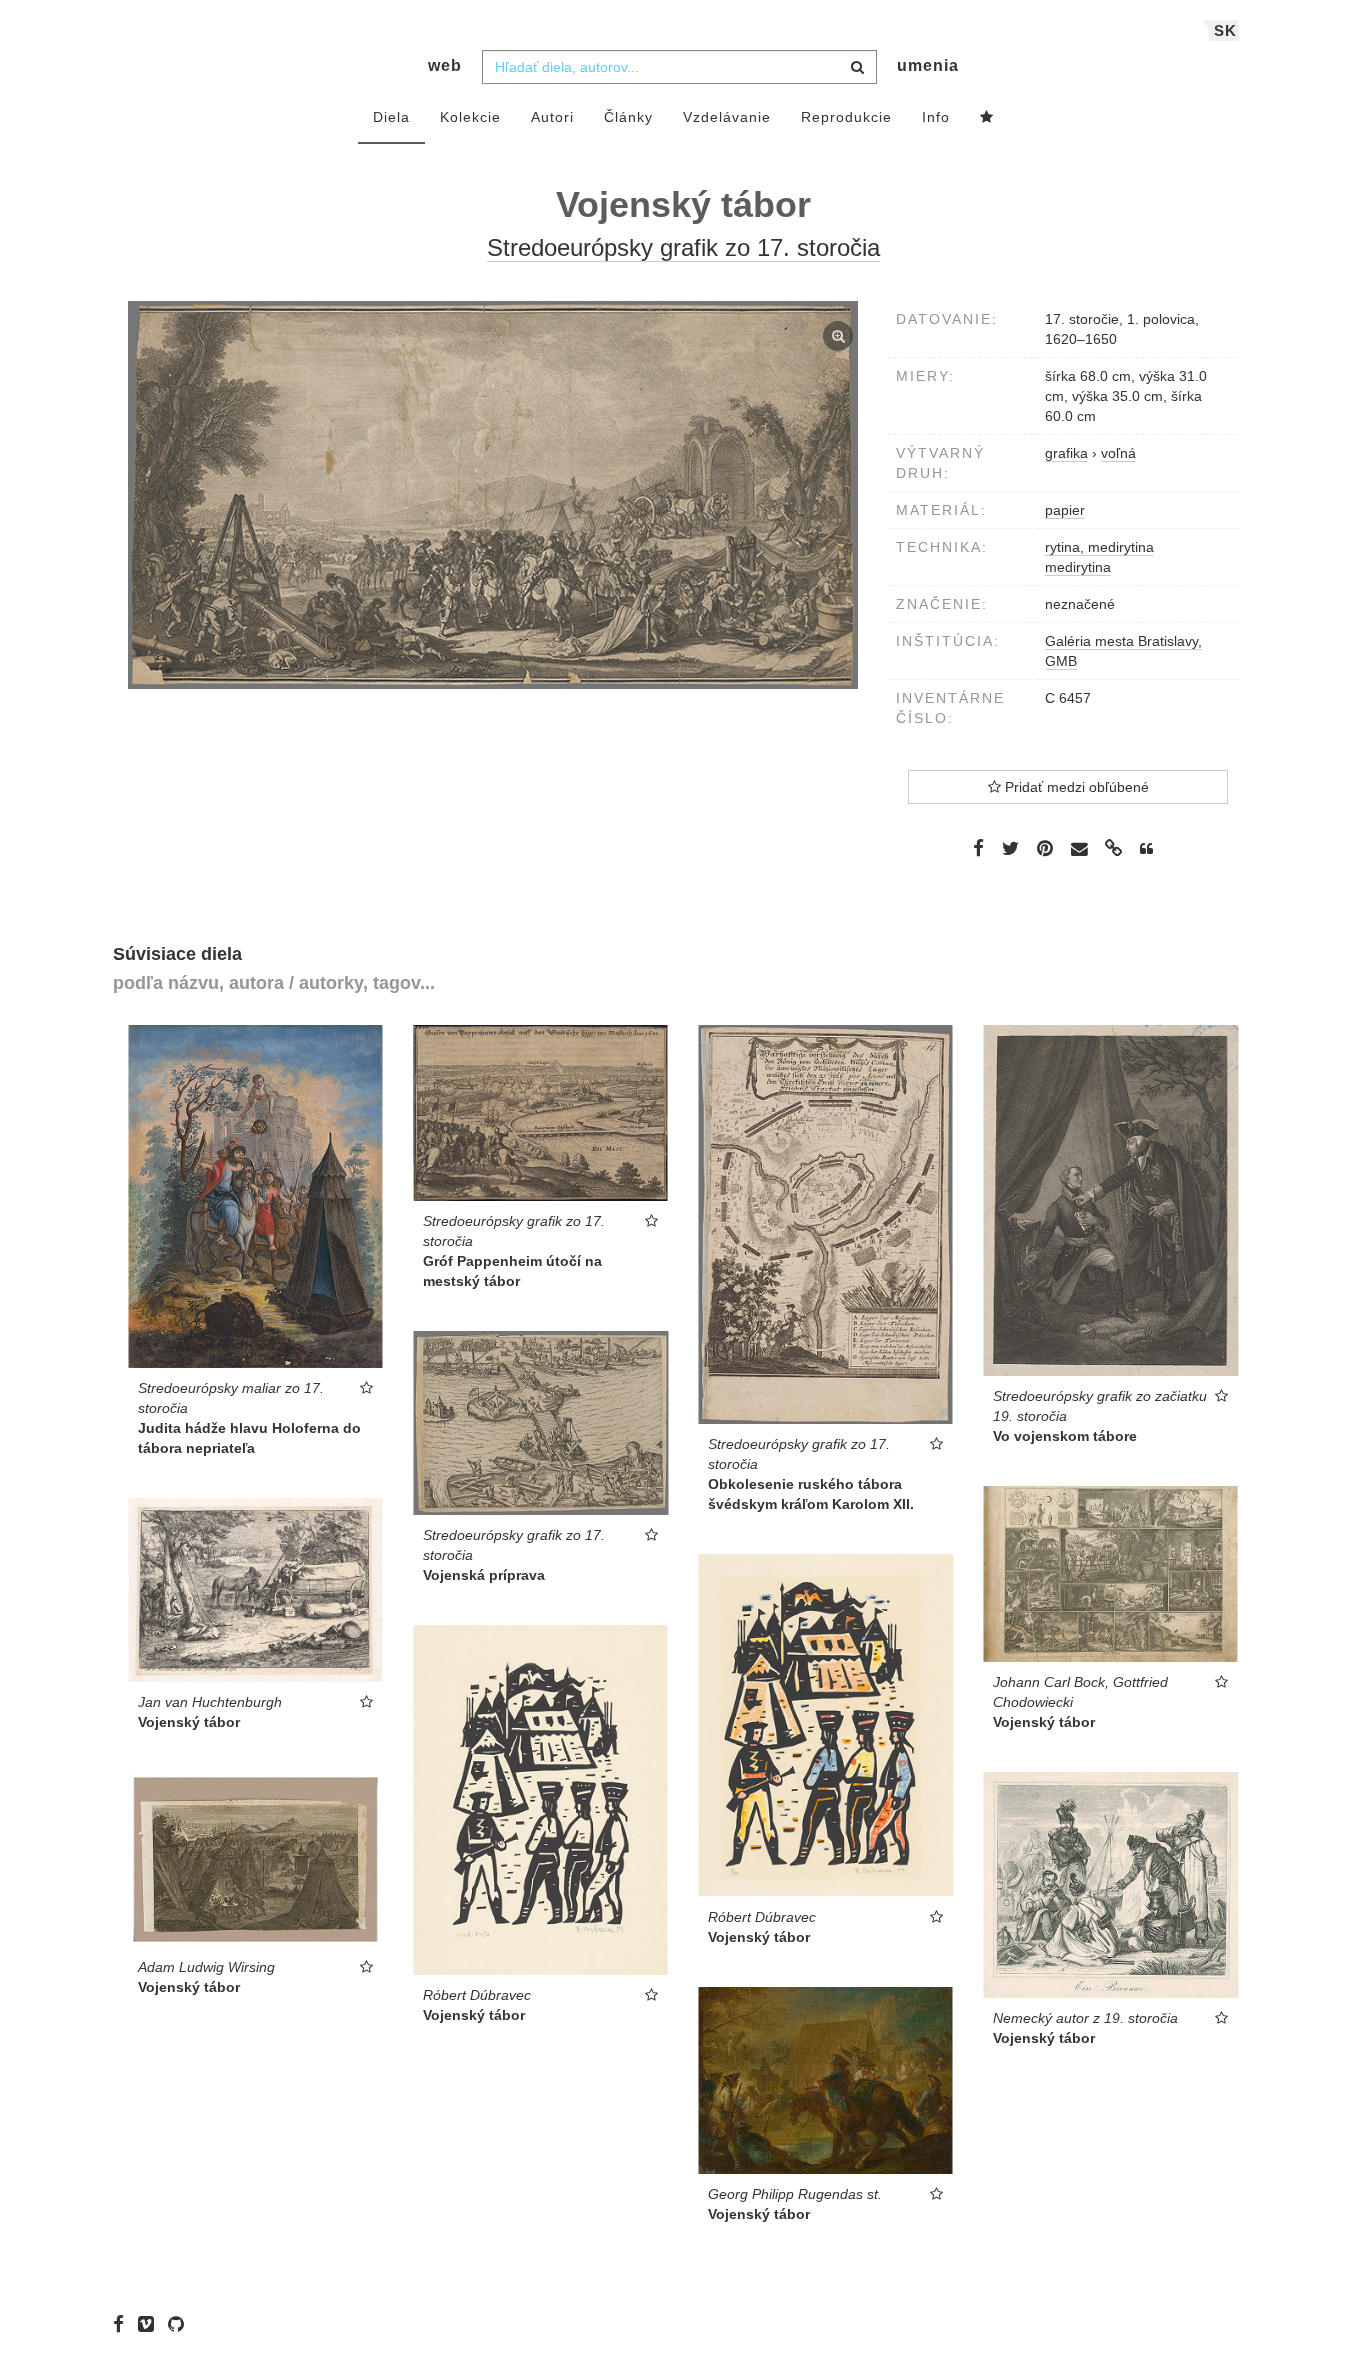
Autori (552, 117)
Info (936, 117)
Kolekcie (470, 117)
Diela (391, 117)
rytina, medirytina (1099, 547)
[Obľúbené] (987, 118)
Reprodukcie (846, 117)
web (445, 65)
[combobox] (679, 67)
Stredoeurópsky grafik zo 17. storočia (683, 247)
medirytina (1078, 567)
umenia (928, 65)
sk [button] (1225, 30)
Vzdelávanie (727, 117)
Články (628, 117)
